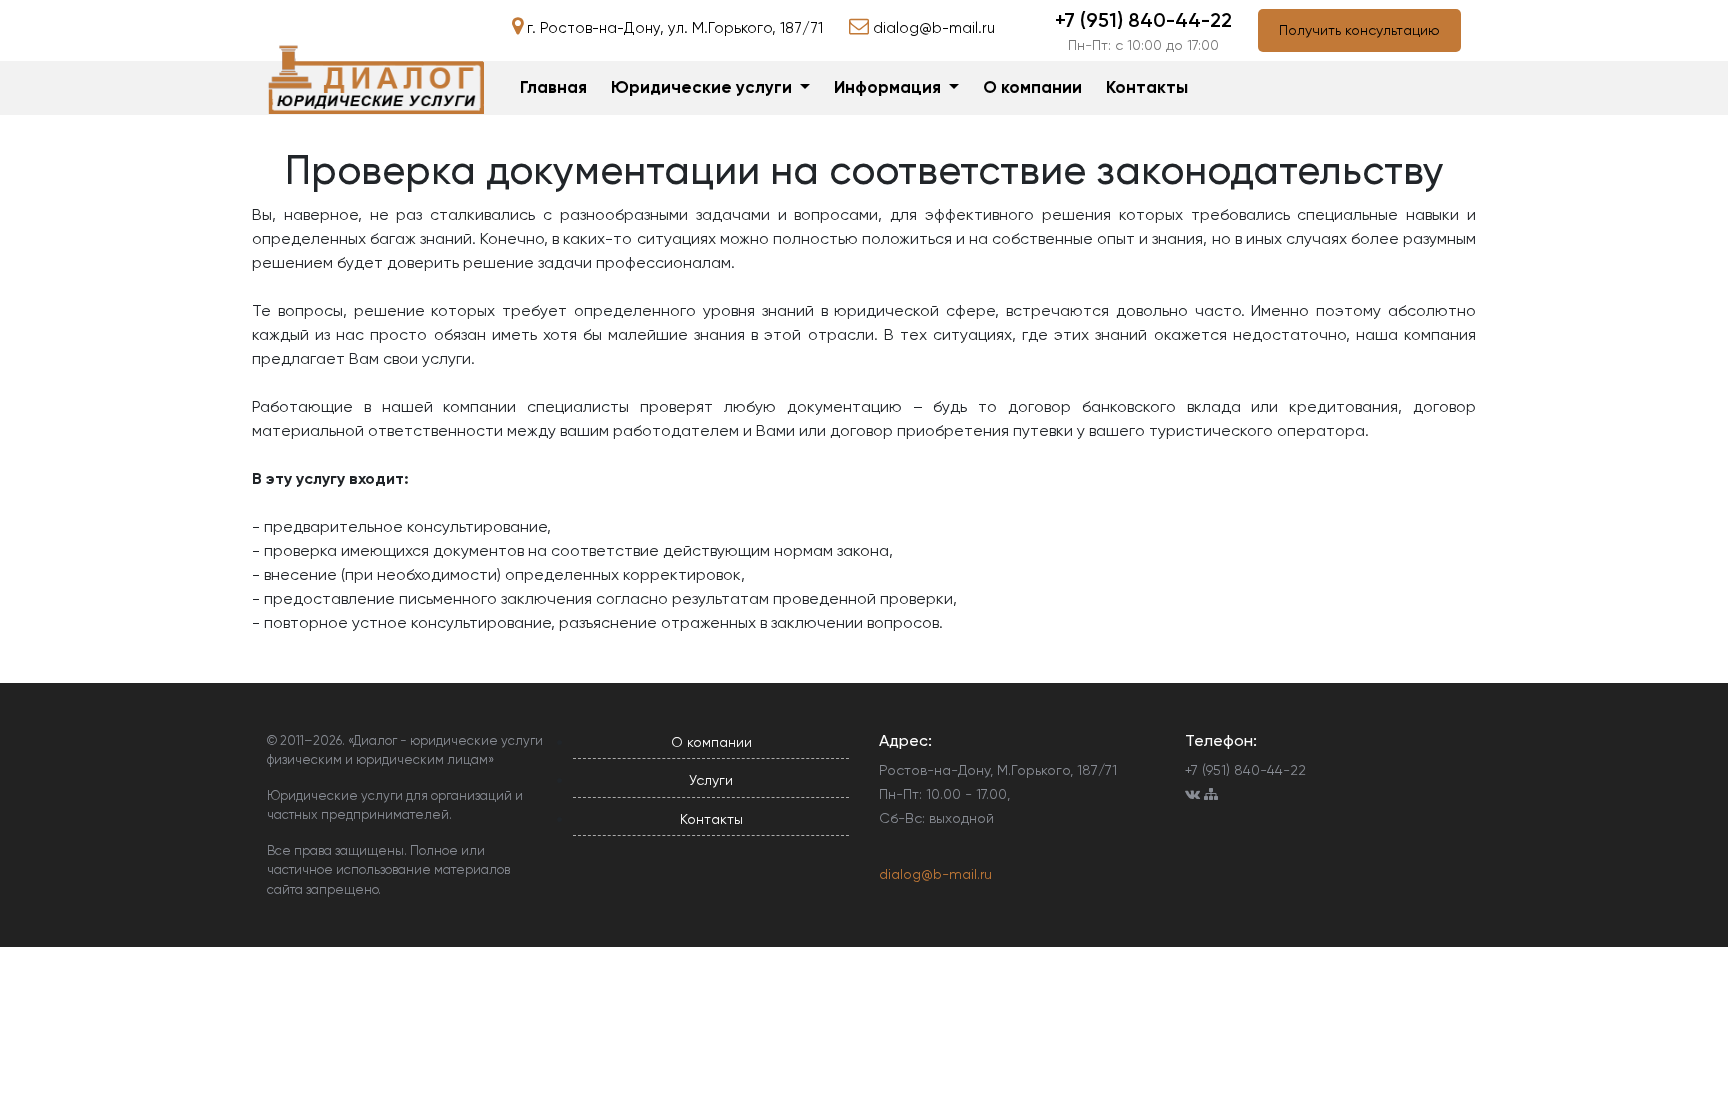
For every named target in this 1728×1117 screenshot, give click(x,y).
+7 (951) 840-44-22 (1143, 20)
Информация (889, 87)
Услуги (711, 780)
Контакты (1147, 87)
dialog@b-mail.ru (935, 874)
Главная (553, 87)
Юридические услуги (703, 87)
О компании (1032, 87)
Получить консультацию (1359, 30)
